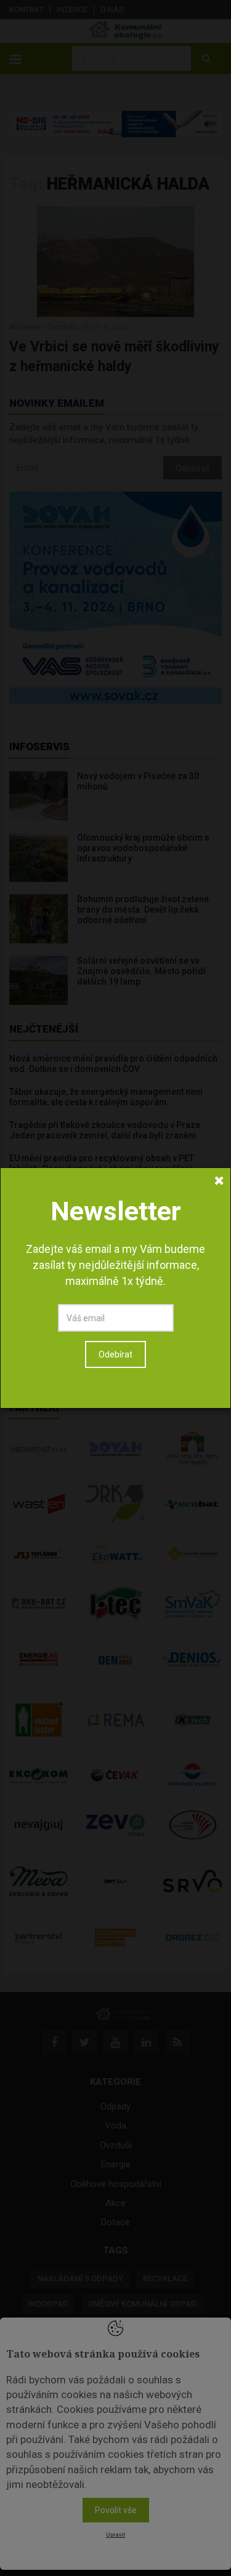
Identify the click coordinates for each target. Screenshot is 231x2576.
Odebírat (115, 1354)
